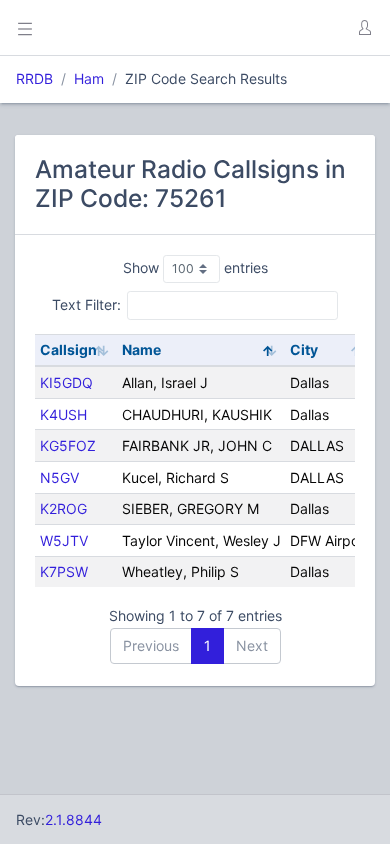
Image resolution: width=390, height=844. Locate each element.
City (304, 349)
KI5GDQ (66, 382)
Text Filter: (86, 304)
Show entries (195, 267)
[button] (364, 28)
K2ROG (63, 508)
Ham (89, 78)
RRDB (34, 78)
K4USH (63, 414)
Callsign (68, 349)
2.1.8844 (73, 819)
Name (141, 349)
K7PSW (64, 571)
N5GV (59, 477)
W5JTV (64, 540)
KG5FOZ (68, 445)
